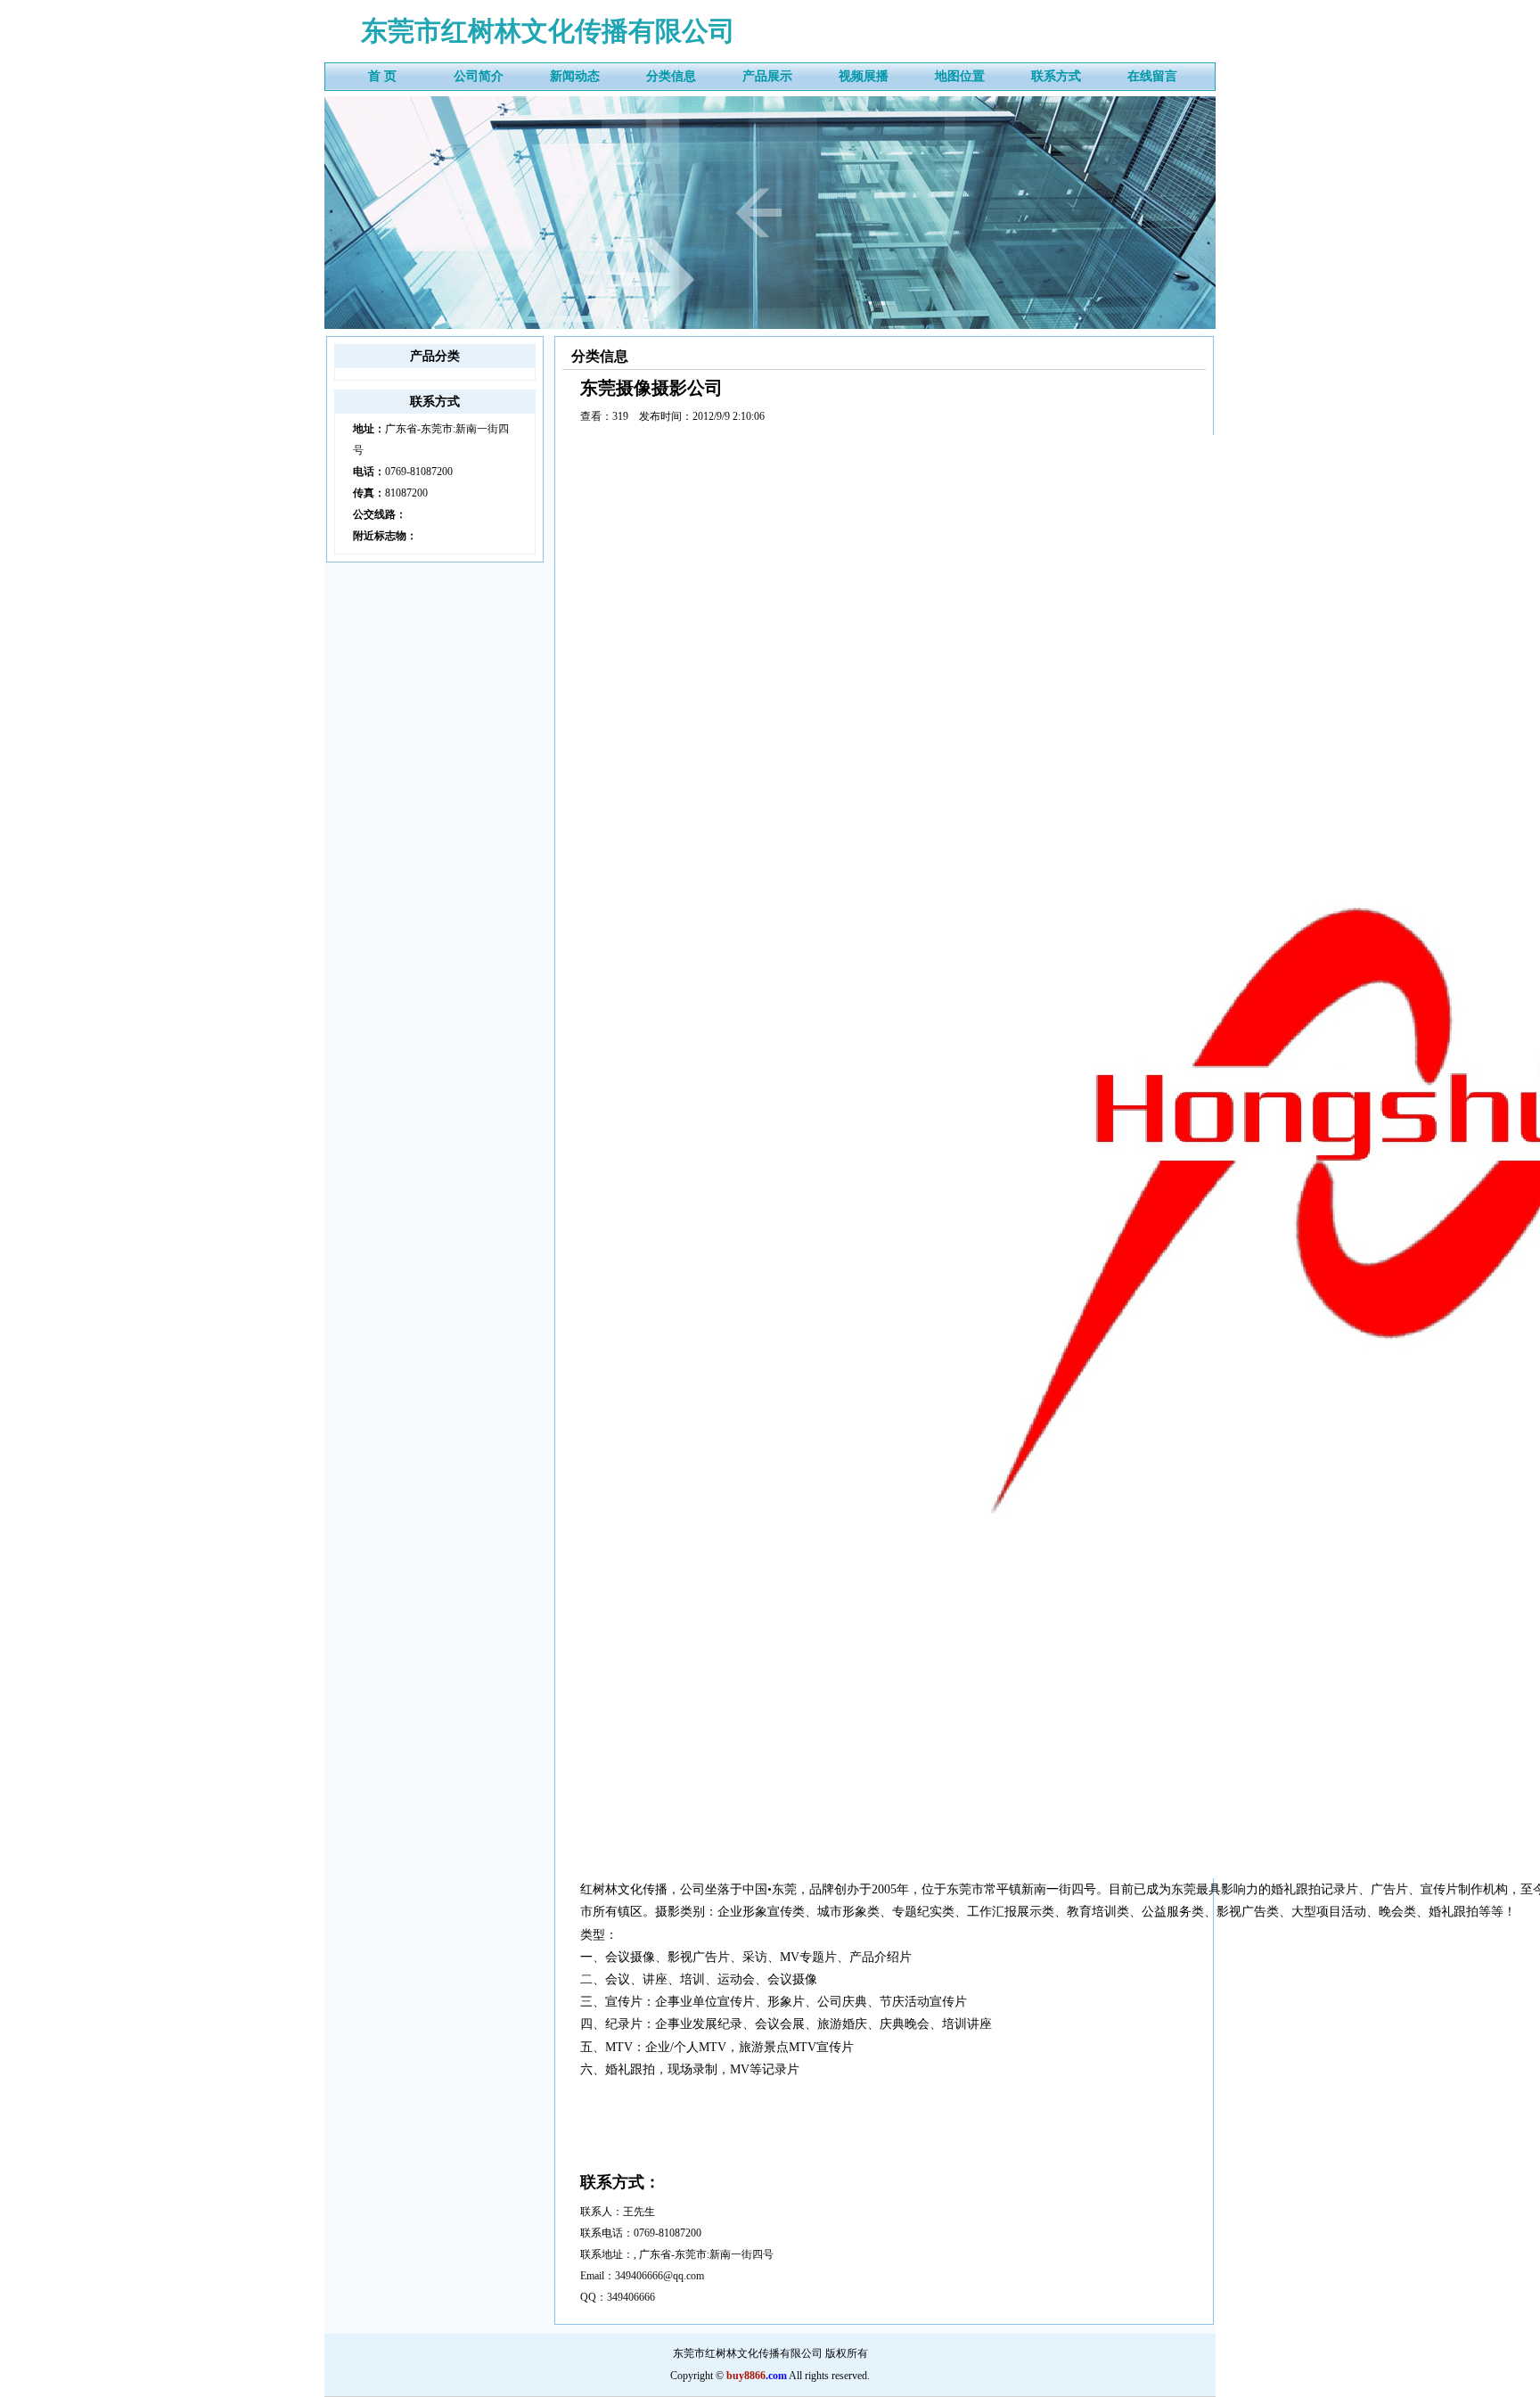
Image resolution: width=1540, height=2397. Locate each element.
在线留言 (1152, 76)
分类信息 (671, 76)
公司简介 (479, 76)
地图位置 (960, 76)
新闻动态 (575, 76)
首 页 (382, 76)
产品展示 (767, 76)
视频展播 (864, 76)
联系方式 (1056, 76)
